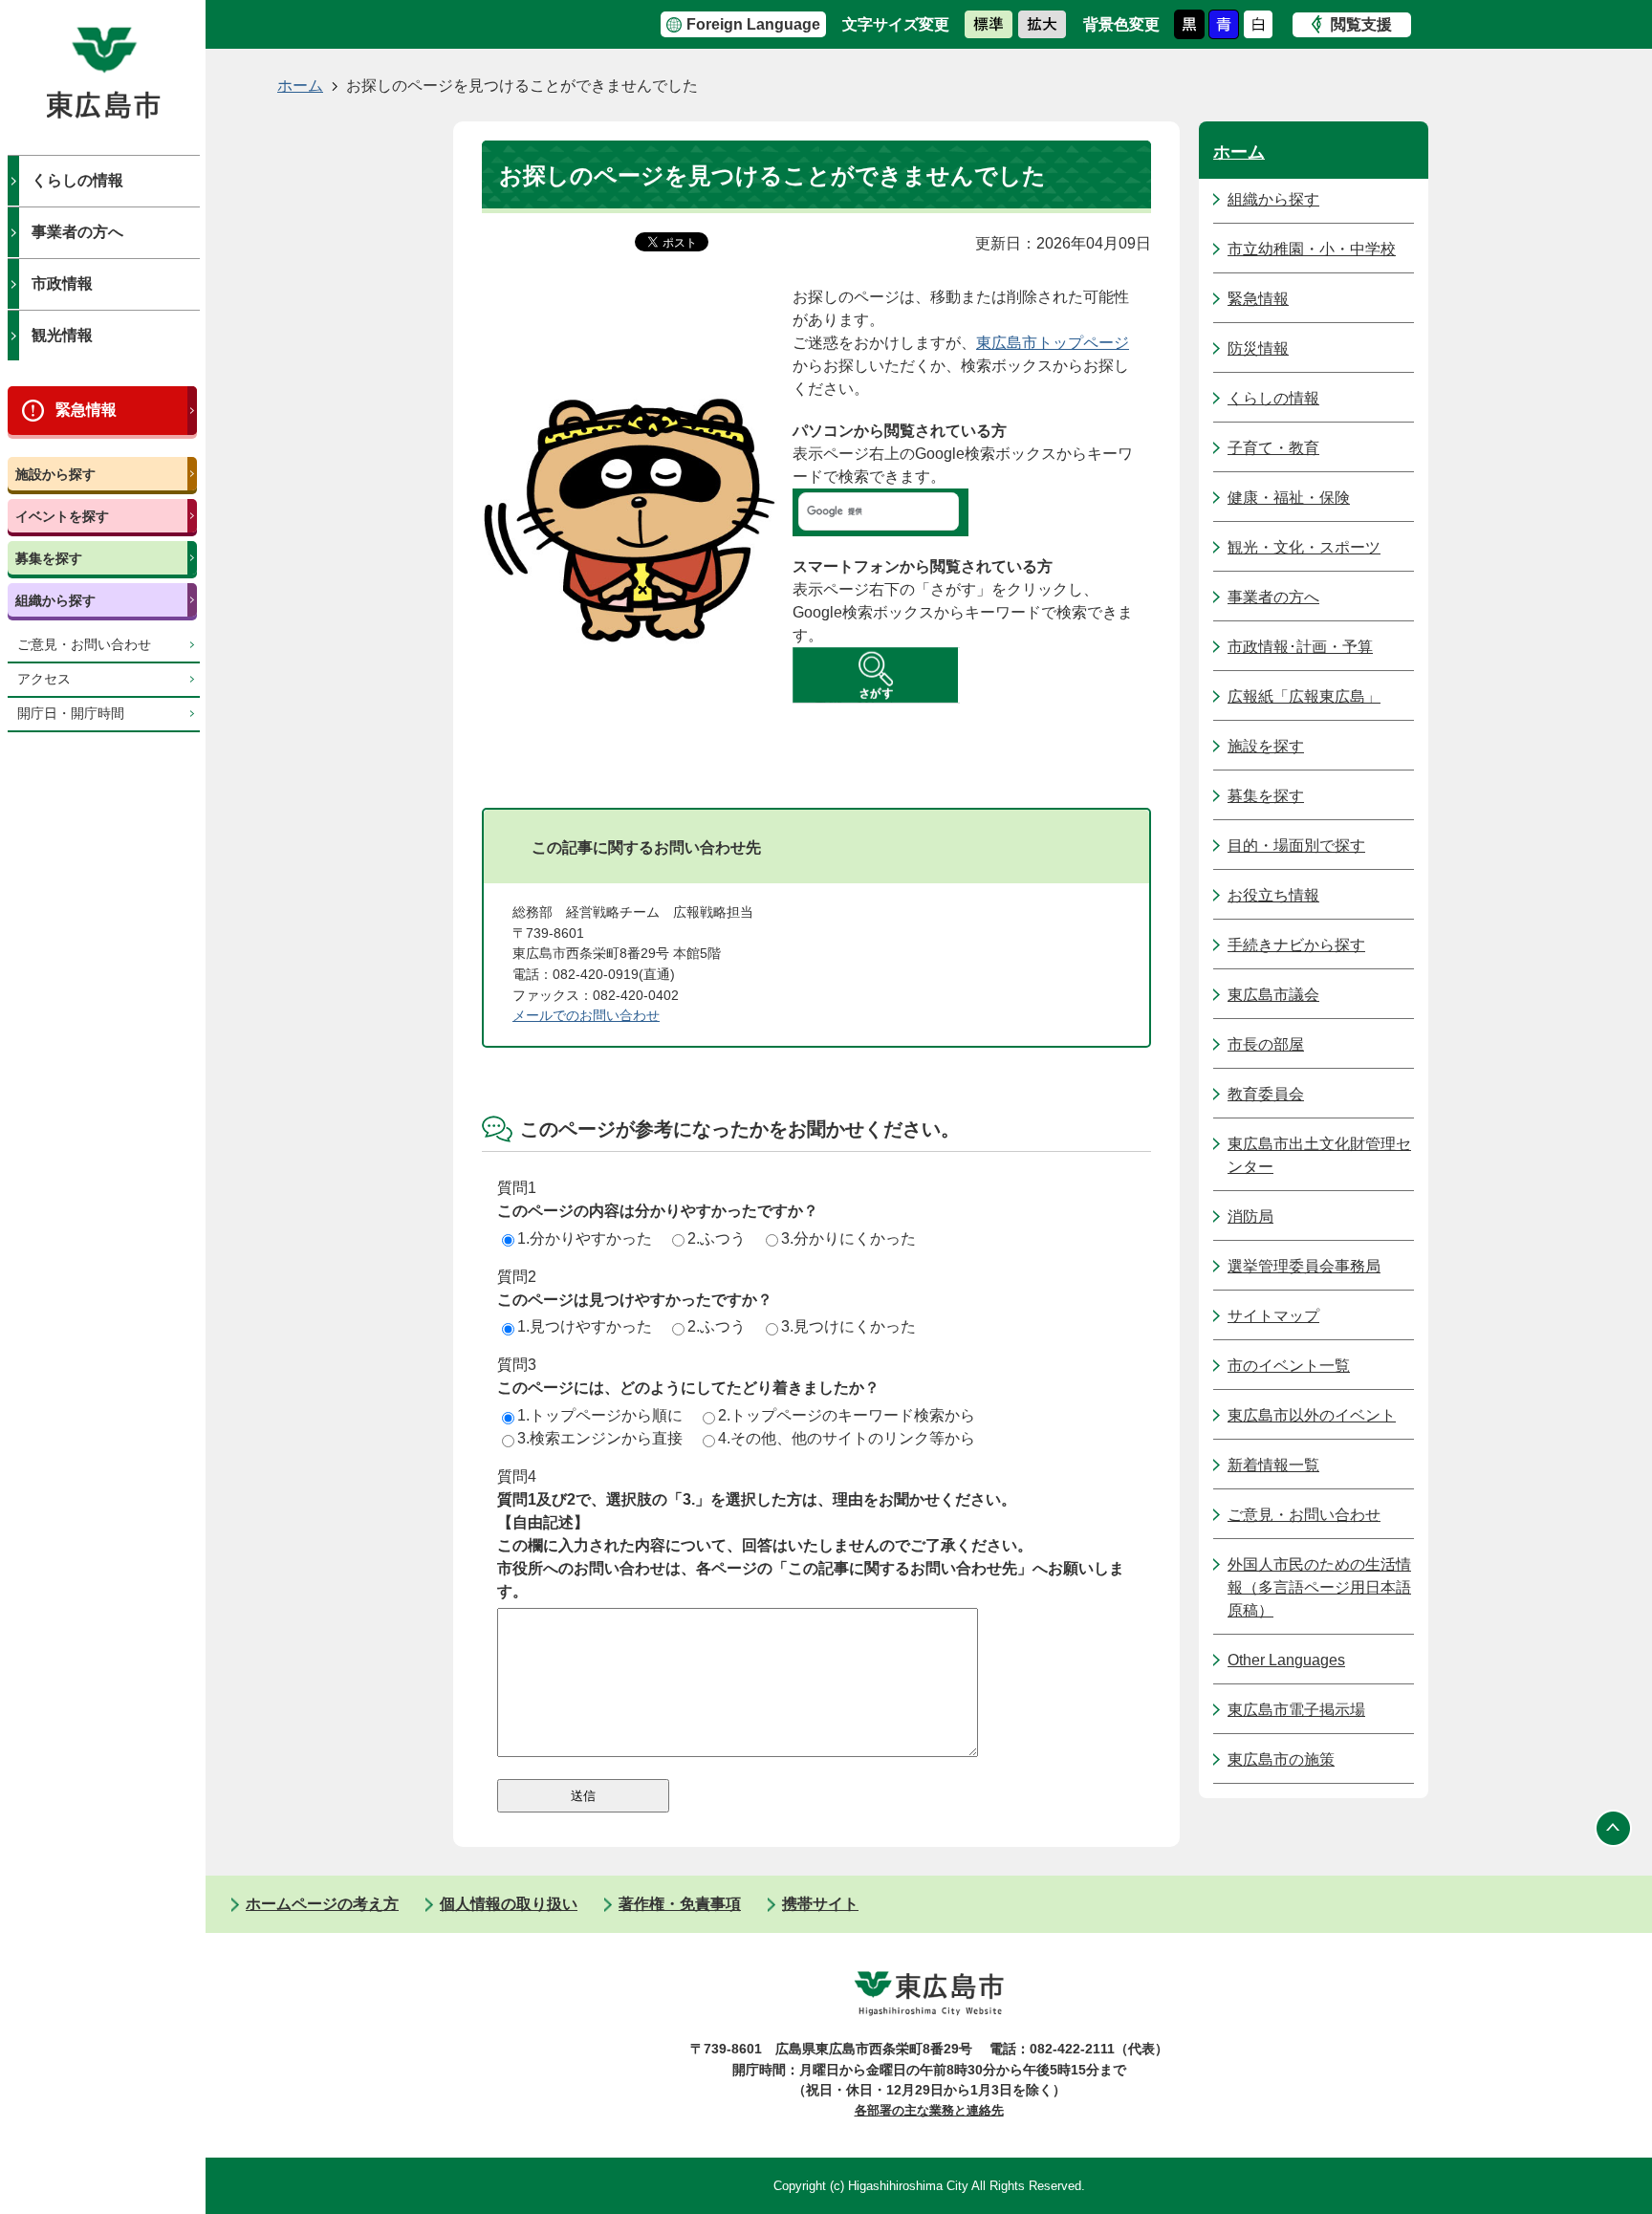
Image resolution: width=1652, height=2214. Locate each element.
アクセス (44, 679)
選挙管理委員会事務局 (1304, 1266)
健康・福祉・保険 (1289, 498)
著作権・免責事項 (680, 1904)
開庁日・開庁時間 (71, 714)
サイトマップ (1273, 1316)
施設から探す (55, 474)
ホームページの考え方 (322, 1904)
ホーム (300, 86)
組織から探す (55, 600)
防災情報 (1258, 348)
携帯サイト (820, 1904)
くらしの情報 (77, 180)
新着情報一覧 (1273, 1465)
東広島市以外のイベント (1312, 1415)
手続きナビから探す (1296, 945)
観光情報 (62, 335)
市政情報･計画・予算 (1300, 647)
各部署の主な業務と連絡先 (929, 2110)
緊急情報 (86, 410)
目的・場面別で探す (1296, 846)
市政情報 (62, 283)
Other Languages (1286, 1660)
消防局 (1250, 1216)
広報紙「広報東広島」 (1304, 696)
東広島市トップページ (1053, 343)
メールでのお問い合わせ (586, 1015)
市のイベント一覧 (1289, 1366)
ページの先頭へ (1614, 1828)
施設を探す (1266, 746)
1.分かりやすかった (585, 1238)
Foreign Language (753, 24)
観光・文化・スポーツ (1304, 547)
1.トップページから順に (600, 1415)
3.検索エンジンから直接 (600, 1438)
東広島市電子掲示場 (1296, 1710)
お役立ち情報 (1273, 895)
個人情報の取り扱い (509, 1904)
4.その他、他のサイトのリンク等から (847, 1438)
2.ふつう (717, 1238)
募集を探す (49, 558)
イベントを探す (62, 516)
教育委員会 (1266, 1094)
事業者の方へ (77, 232)
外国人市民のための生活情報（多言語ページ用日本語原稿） (1319, 1587)
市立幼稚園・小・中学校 (1312, 249)
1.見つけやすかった (585, 1326)
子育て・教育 (1273, 448)
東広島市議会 (1273, 995)
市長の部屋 (1266, 1044)
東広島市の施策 (1281, 1759)
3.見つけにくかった (848, 1326)
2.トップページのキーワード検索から (847, 1415)
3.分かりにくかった (848, 1238)
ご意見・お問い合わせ (84, 645)
